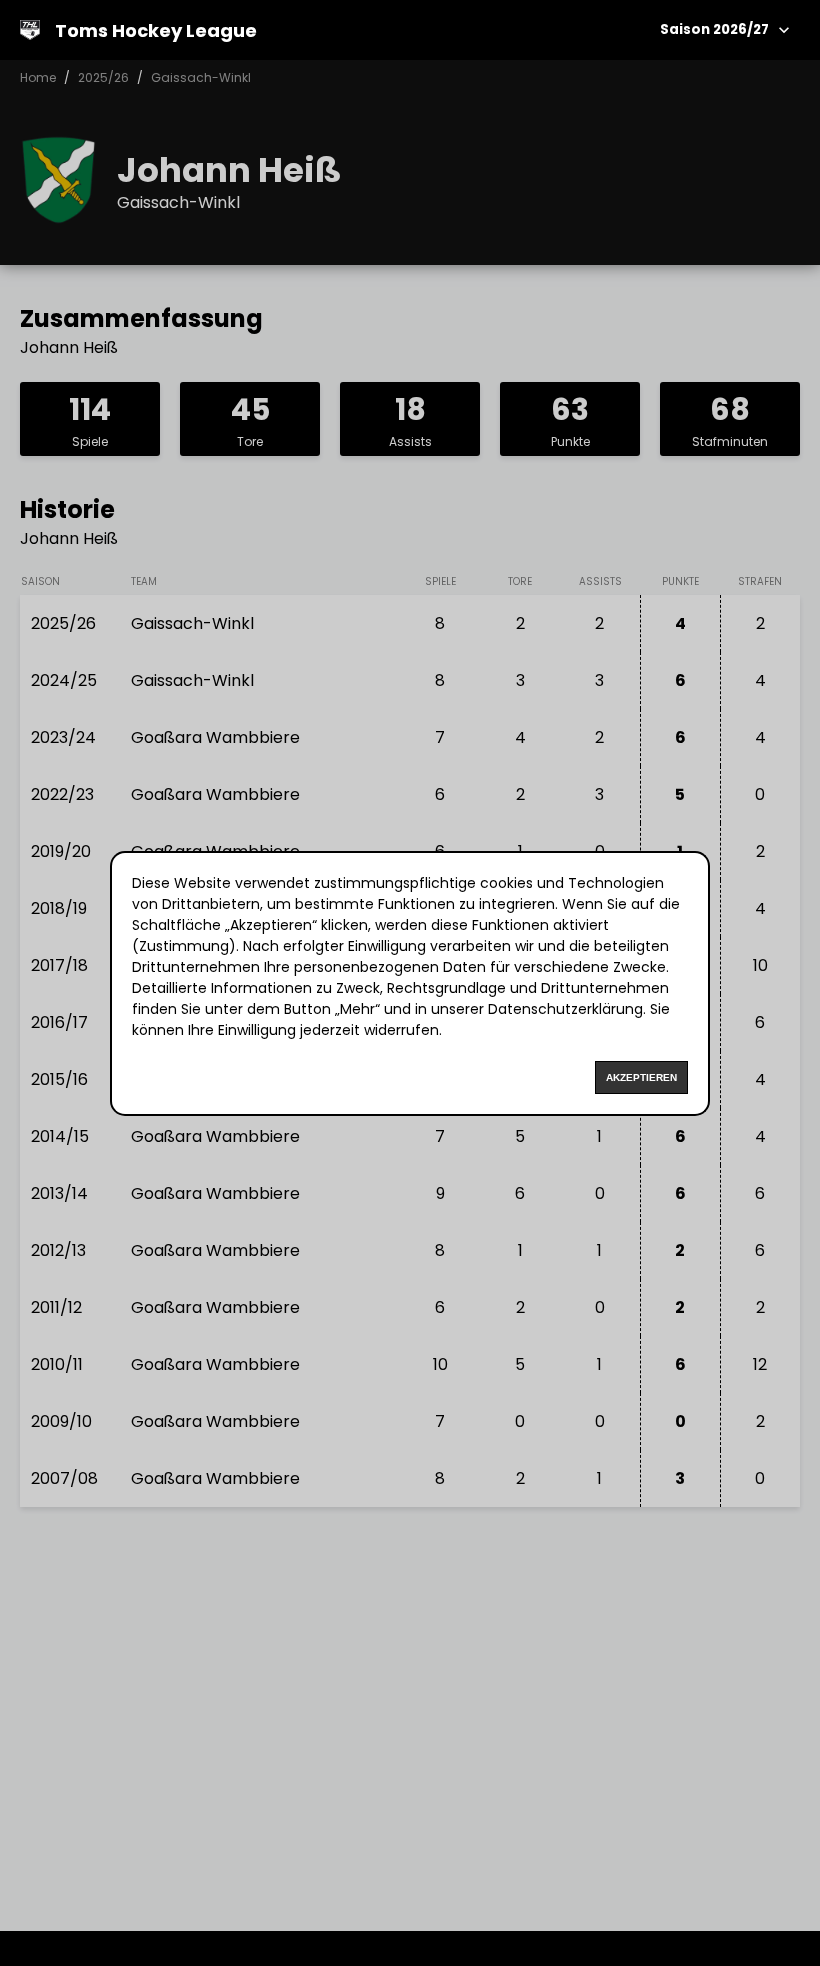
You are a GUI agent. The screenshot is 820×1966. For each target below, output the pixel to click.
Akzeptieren (641, 1077)
